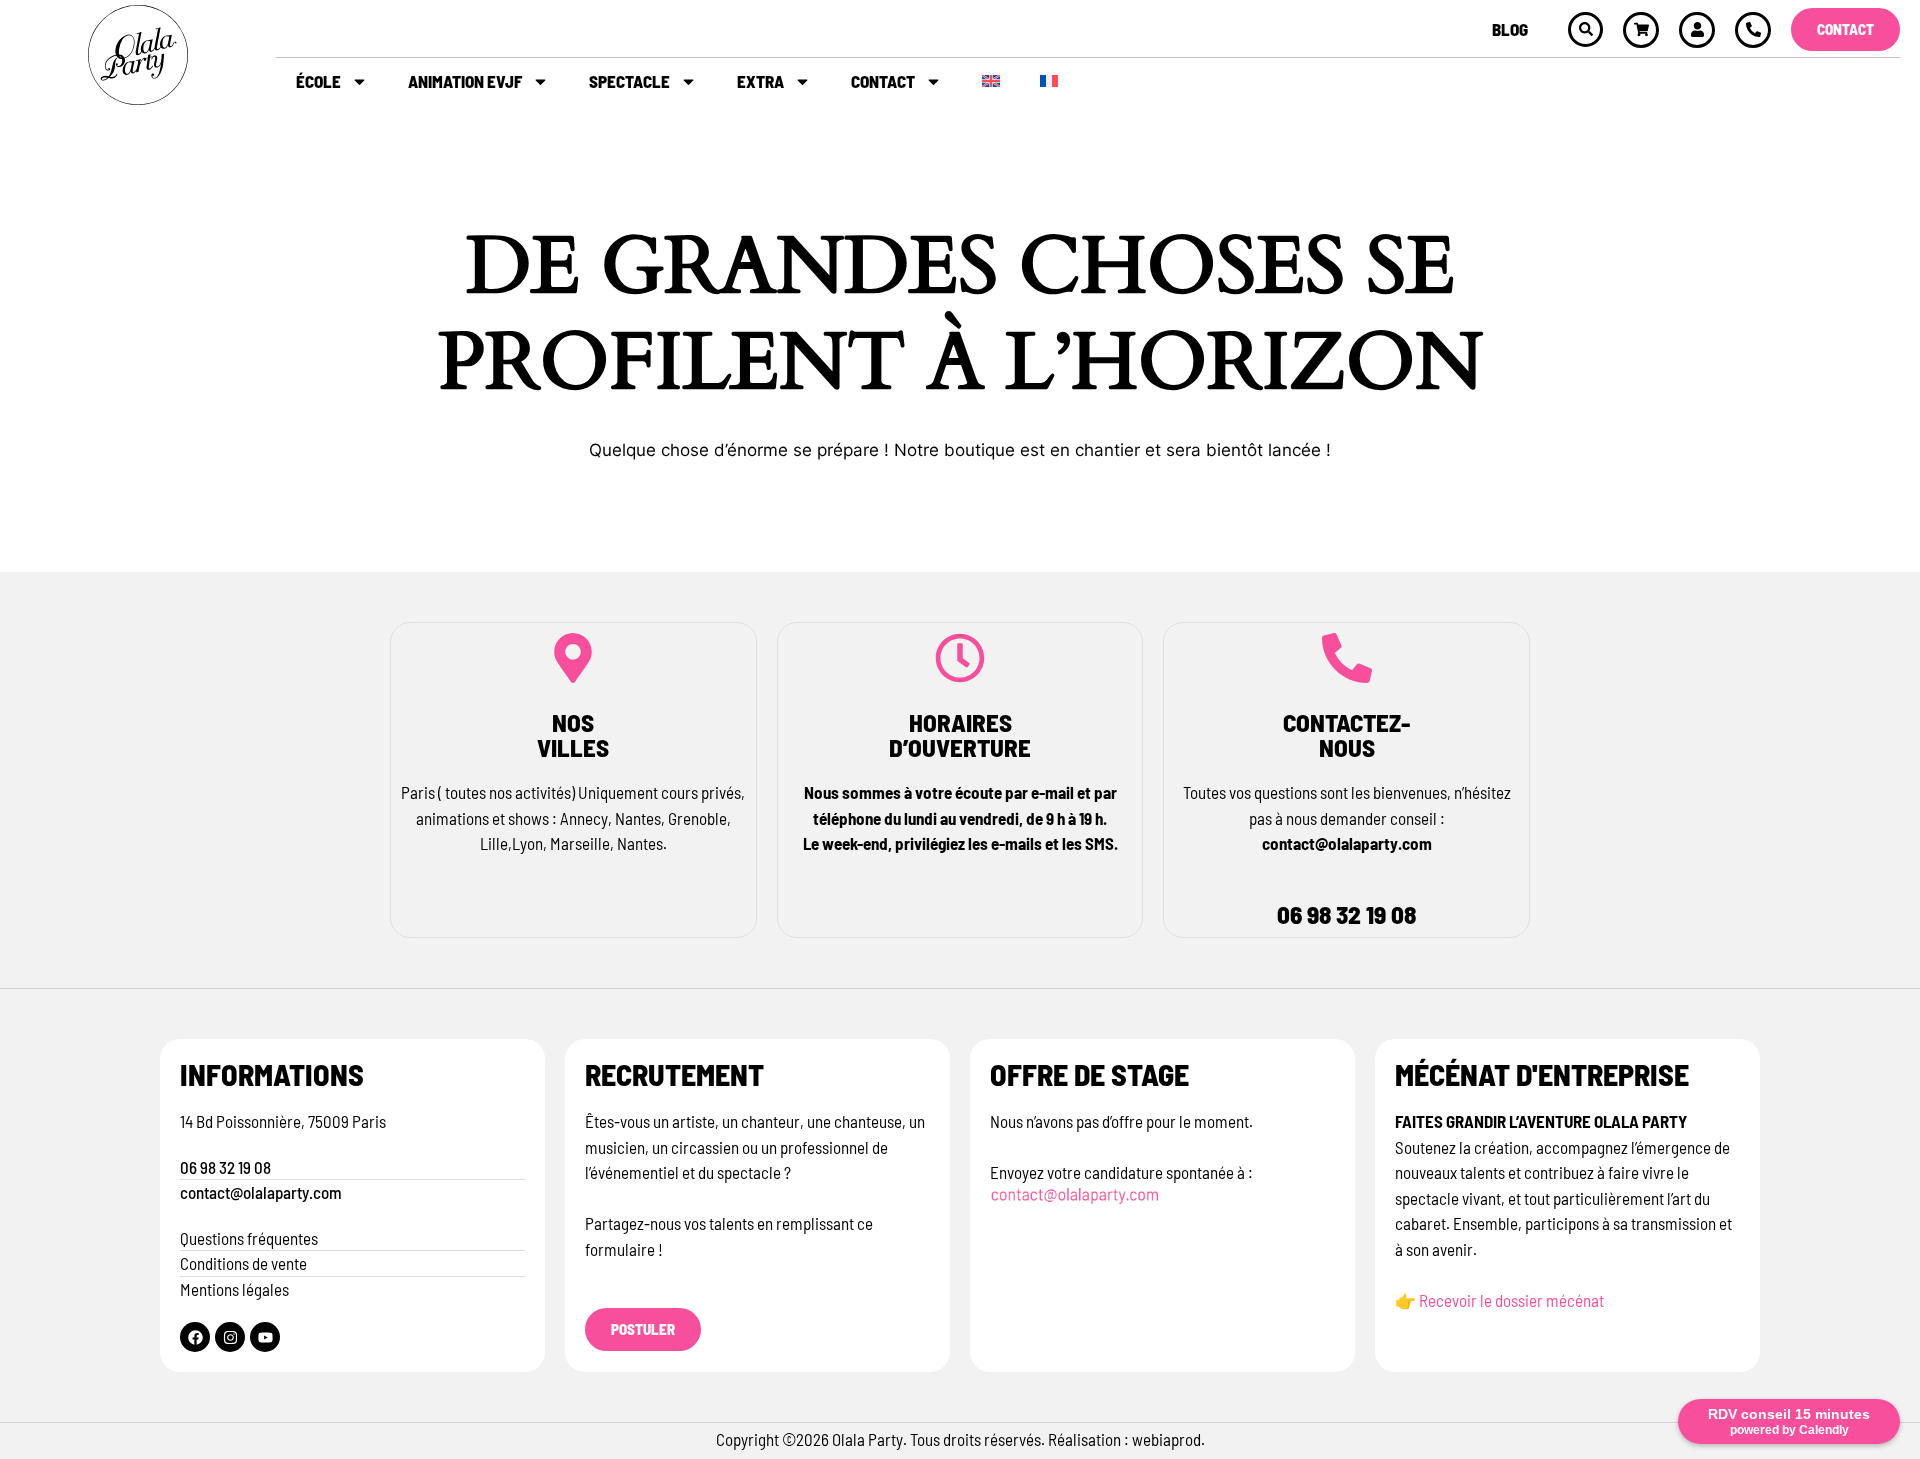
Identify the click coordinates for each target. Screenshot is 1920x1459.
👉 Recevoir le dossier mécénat (1501, 1300)
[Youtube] (265, 1337)
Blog (1510, 29)
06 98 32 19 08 (1346, 914)
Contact (883, 81)
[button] (1585, 29)
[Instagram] (230, 1337)
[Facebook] (195, 1337)
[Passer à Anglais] (991, 81)
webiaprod (1166, 1439)
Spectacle (629, 81)
